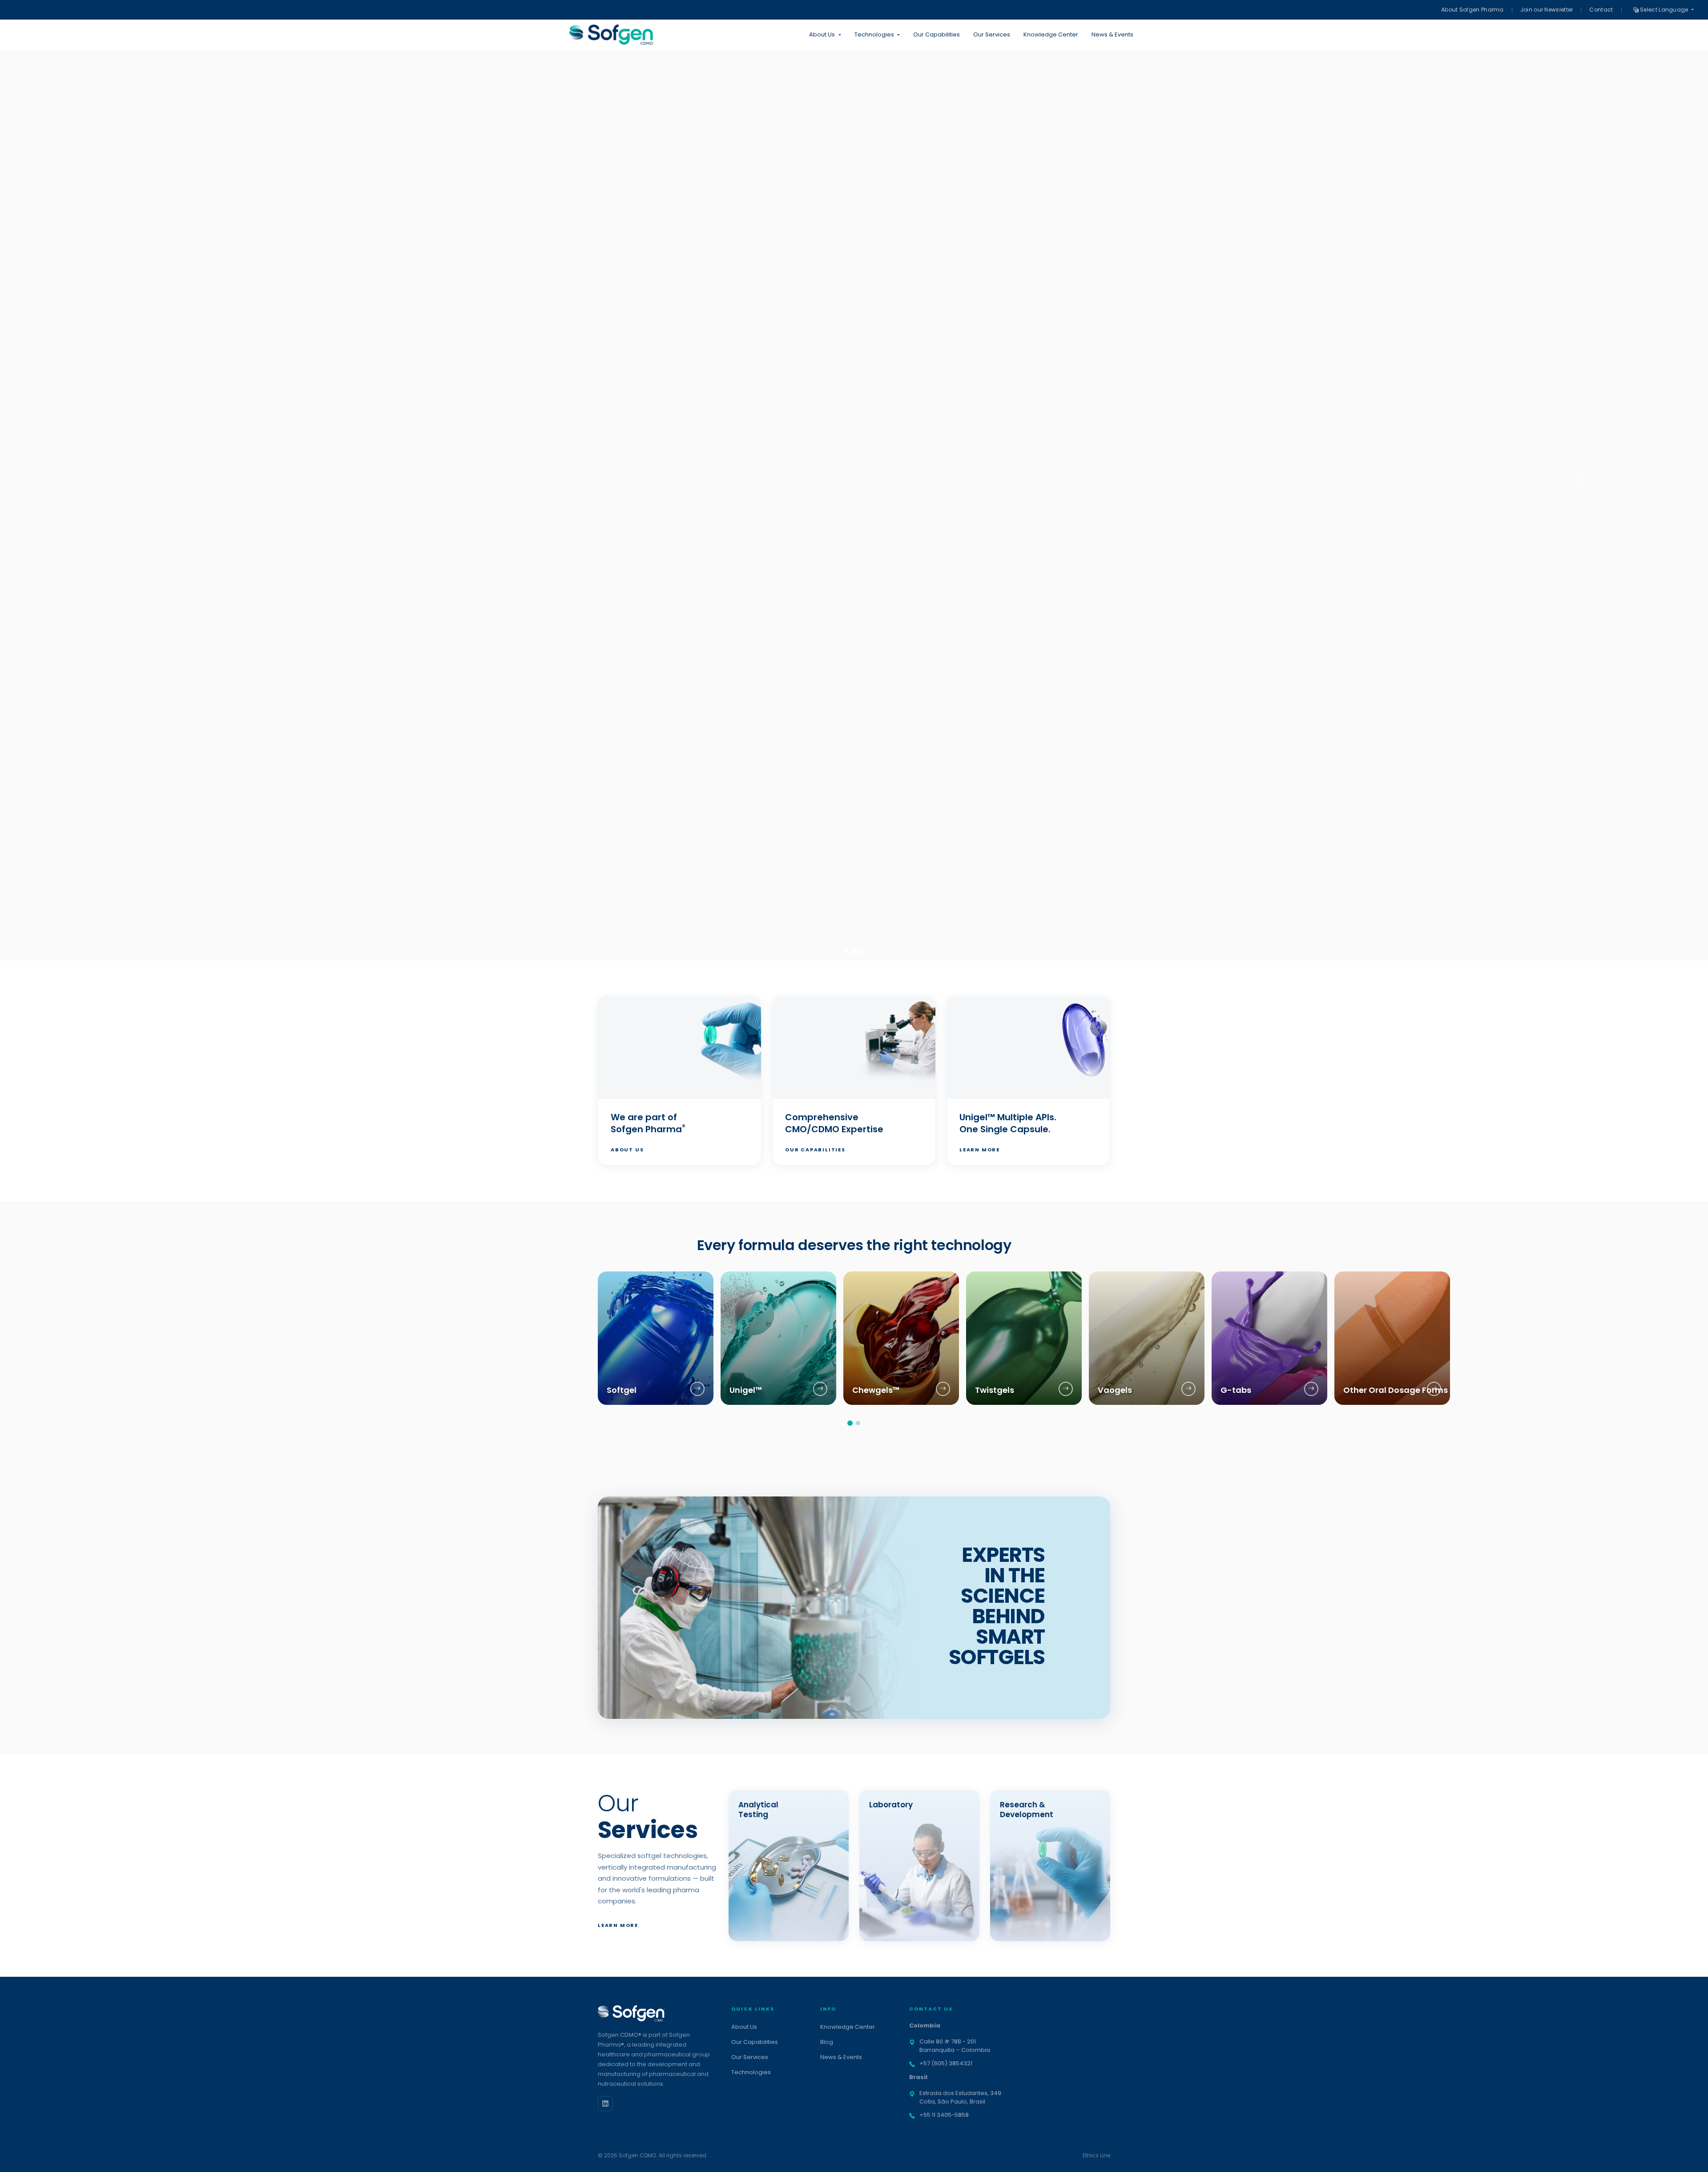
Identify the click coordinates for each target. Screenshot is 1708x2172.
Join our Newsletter (1547, 10)
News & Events (1112, 34)
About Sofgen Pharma (1472, 10)
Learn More (980, 1150)
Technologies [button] (874, 34)
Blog (827, 2042)
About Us (627, 1150)
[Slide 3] (861, 951)
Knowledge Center (1051, 34)
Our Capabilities (937, 34)
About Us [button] (822, 34)
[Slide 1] (847, 951)
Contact (1601, 10)
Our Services (992, 34)
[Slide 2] (854, 951)
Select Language (1664, 10)
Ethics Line (1096, 2155)
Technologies (751, 2072)
